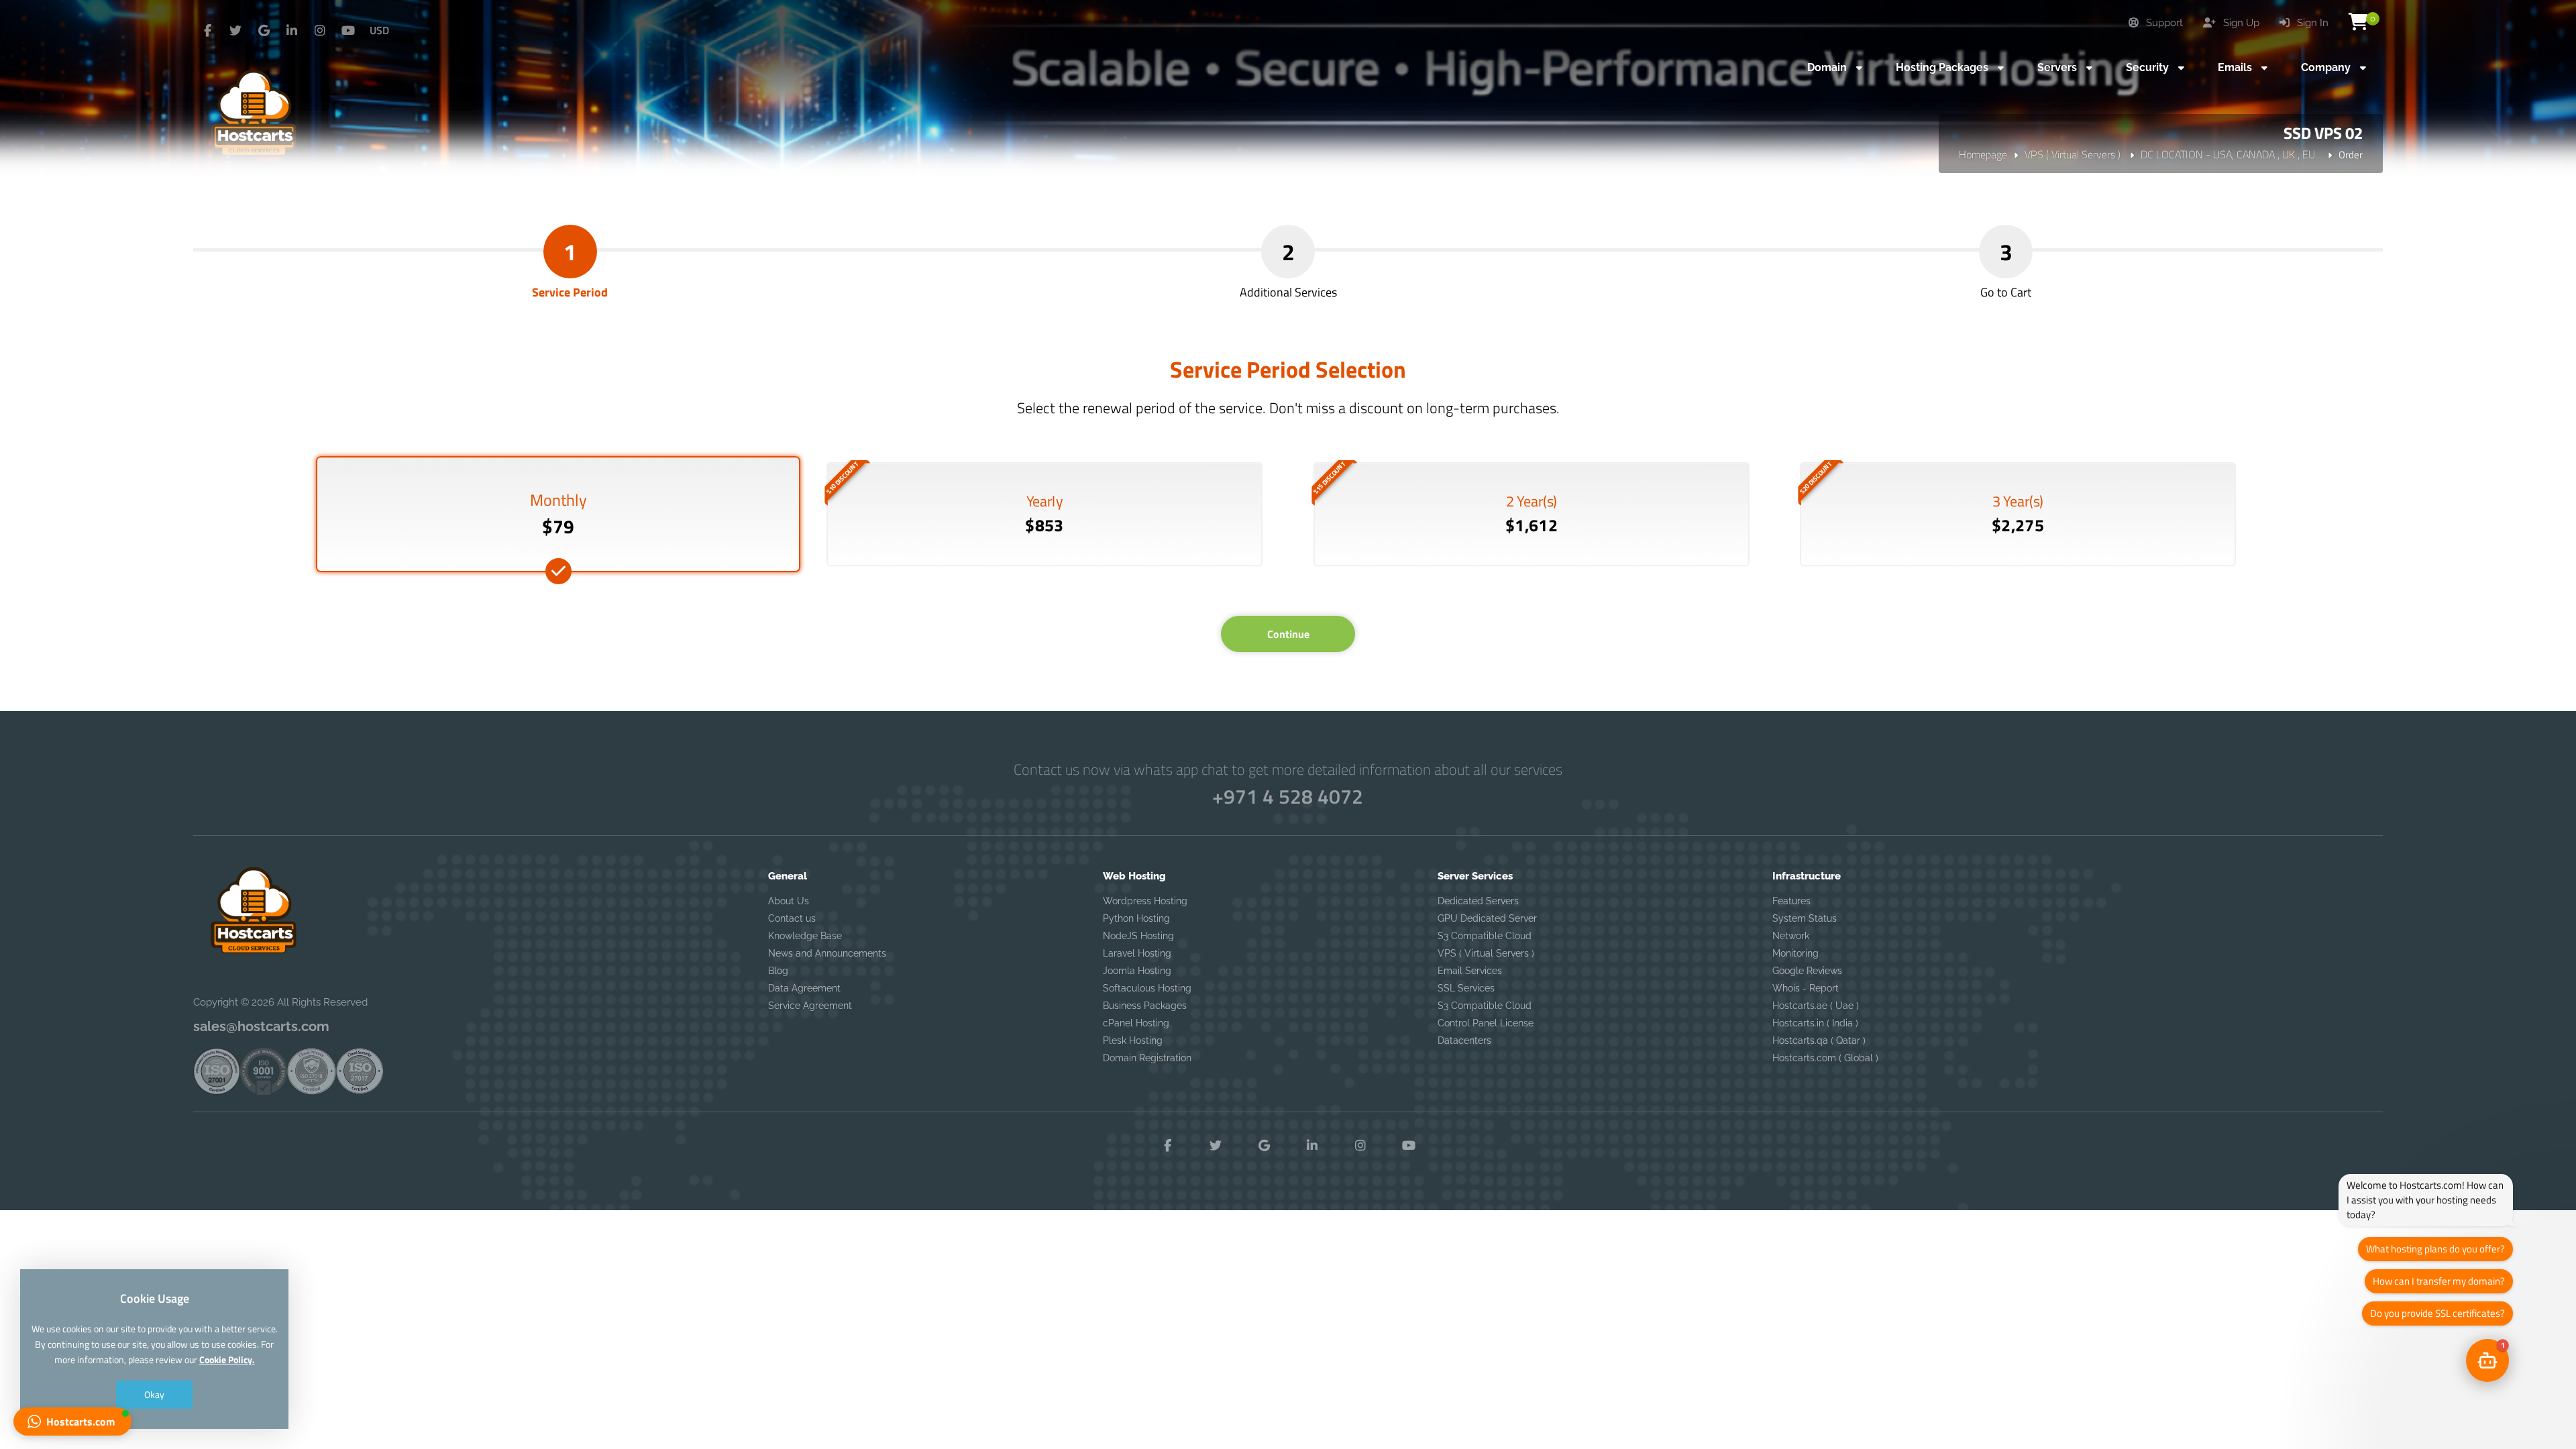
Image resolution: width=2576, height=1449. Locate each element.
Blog (778, 971)
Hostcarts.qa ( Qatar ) (1819, 1040)
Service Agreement (810, 1006)
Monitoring (1795, 953)
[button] (72, 1421)
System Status (1805, 918)
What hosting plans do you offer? (2435, 1249)
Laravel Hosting (1137, 953)
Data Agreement (804, 988)
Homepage (1983, 154)
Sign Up (2240, 23)
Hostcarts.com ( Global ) (1825, 1058)
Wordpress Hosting (1145, 901)
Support (2163, 23)
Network (1791, 936)
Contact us (792, 918)
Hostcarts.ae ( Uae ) (1816, 1006)
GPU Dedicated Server (1487, 918)
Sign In (2311, 23)
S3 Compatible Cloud (1485, 936)
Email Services (1470, 971)
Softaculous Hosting (1147, 988)
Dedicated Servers (1478, 901)
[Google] (264, 31)
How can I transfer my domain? (2439, 1281)
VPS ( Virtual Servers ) (2074, 154)
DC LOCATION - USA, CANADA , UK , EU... (2231, 154)
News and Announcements (827, 953)
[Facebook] (207, 31)
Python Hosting (1136, 918)
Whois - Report (1806, 988)
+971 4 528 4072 (1288, 796)
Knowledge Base (805, 936)
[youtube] (348, 31)
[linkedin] (292, 31)
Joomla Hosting (1137, 971)
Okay (154, 1394)
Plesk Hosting (1133, 1040)
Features (1791, 901)
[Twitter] (235, 31)
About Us (789, 901)
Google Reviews (1807, 971)
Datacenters (1464, 1040)
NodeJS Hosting (1138, 936)
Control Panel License (1486, 1023)
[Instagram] (320, 31)
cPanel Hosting (1136, 1023)
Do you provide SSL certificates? (2437, 1313)
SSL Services (1466, 988)
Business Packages (1145, 1006)
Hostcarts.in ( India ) (1815, 1023)
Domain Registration (1147, 1058)
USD (379, 30)
